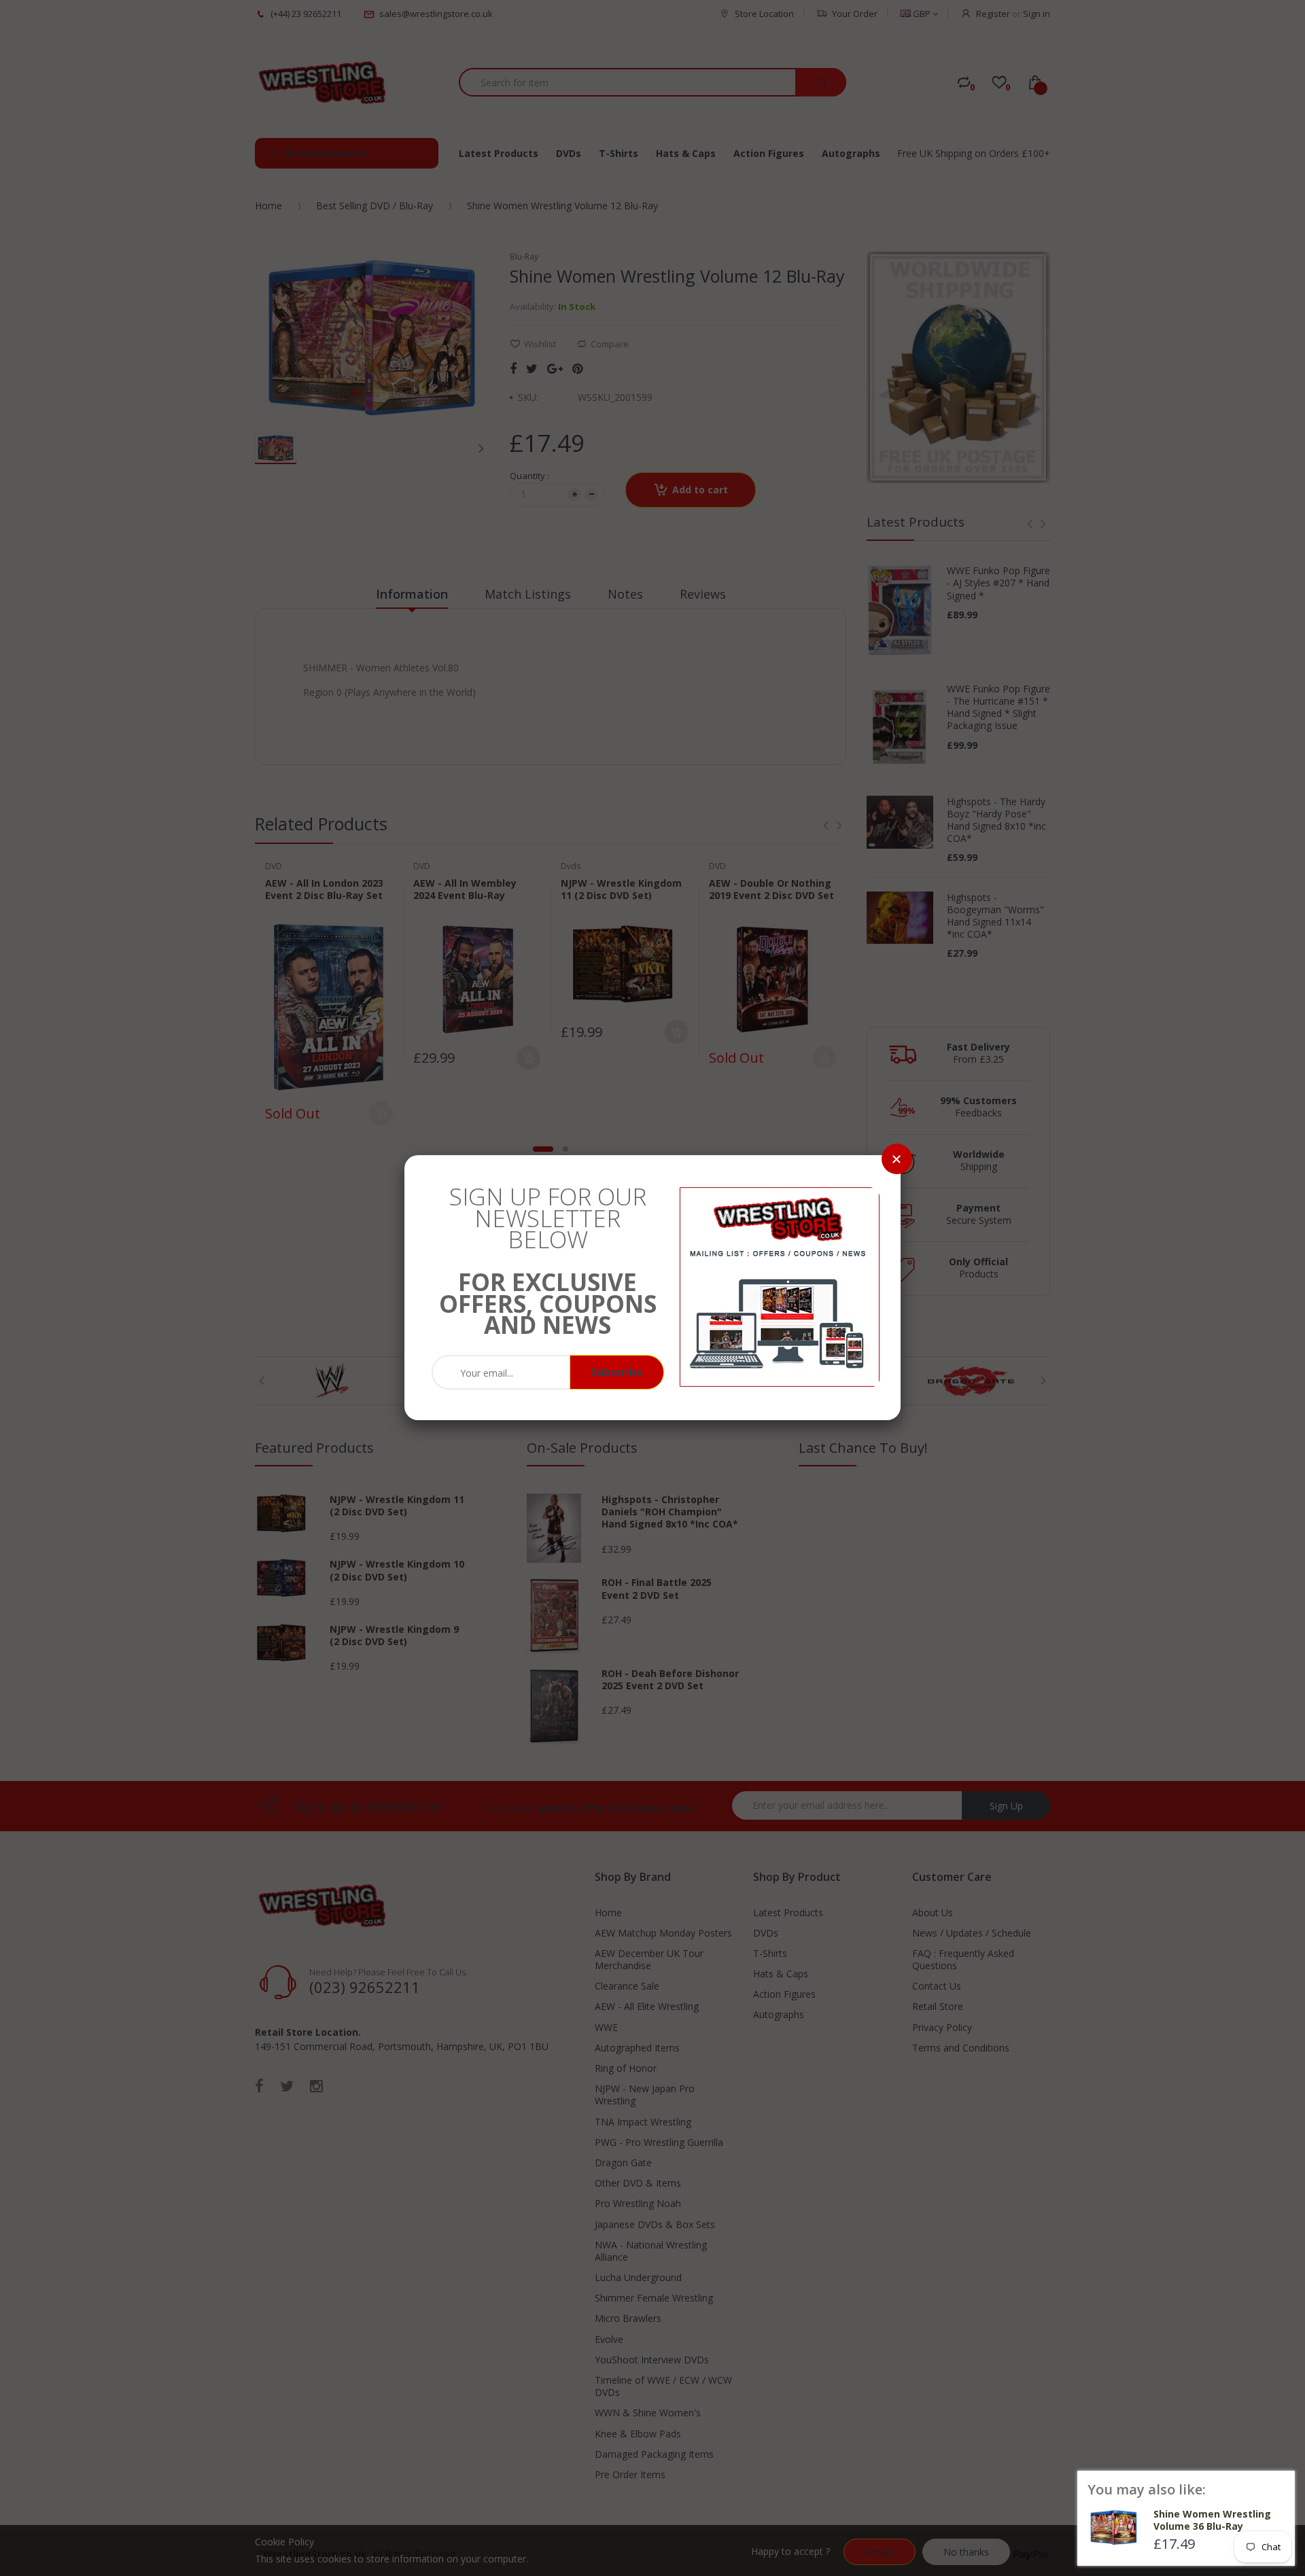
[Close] (897, 1159)
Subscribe (617, 1372)
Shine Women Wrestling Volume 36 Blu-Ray (1212, 2520)
